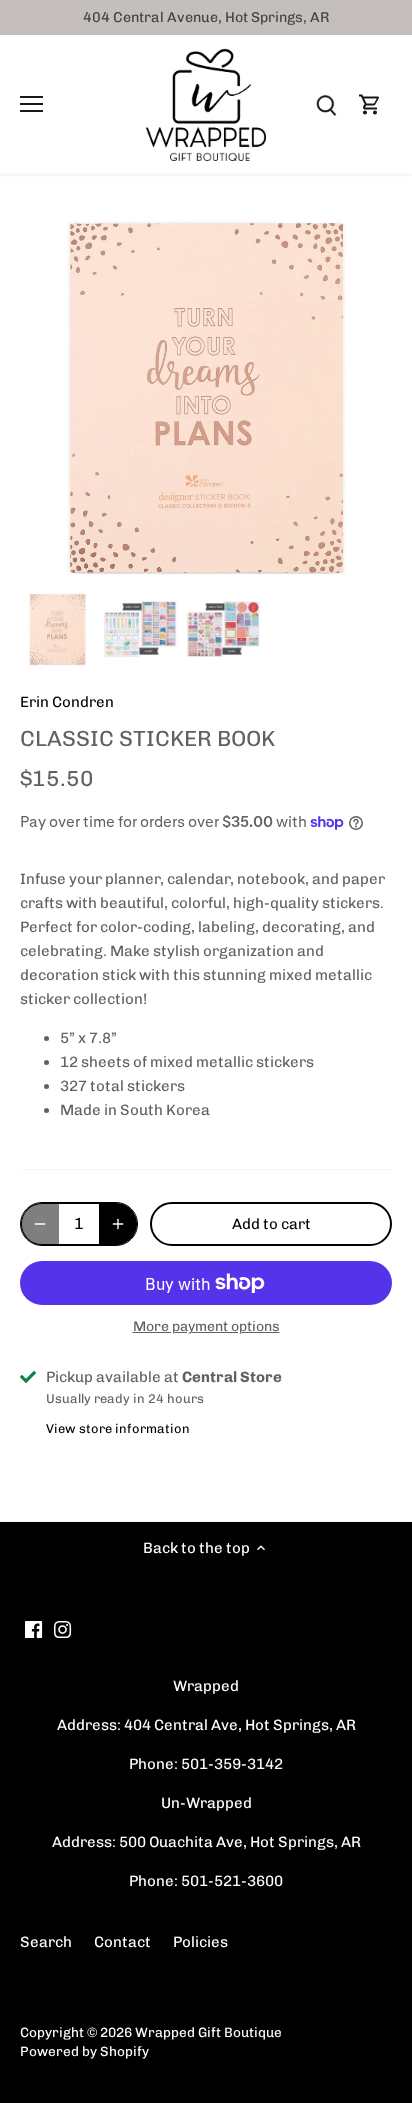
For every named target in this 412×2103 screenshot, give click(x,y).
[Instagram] (62, 1629)
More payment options (206, 1326)
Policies (200, 1942)
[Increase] (118, 1224)
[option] (57, 629)
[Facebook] (33, 1629)
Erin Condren (67, 702)
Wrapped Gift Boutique (208, 2032)
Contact (122, 1942)
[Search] (326, 104)
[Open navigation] (31, 104)
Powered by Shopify (84, 2051)
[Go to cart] (370, 104)
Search (46, 1942)
